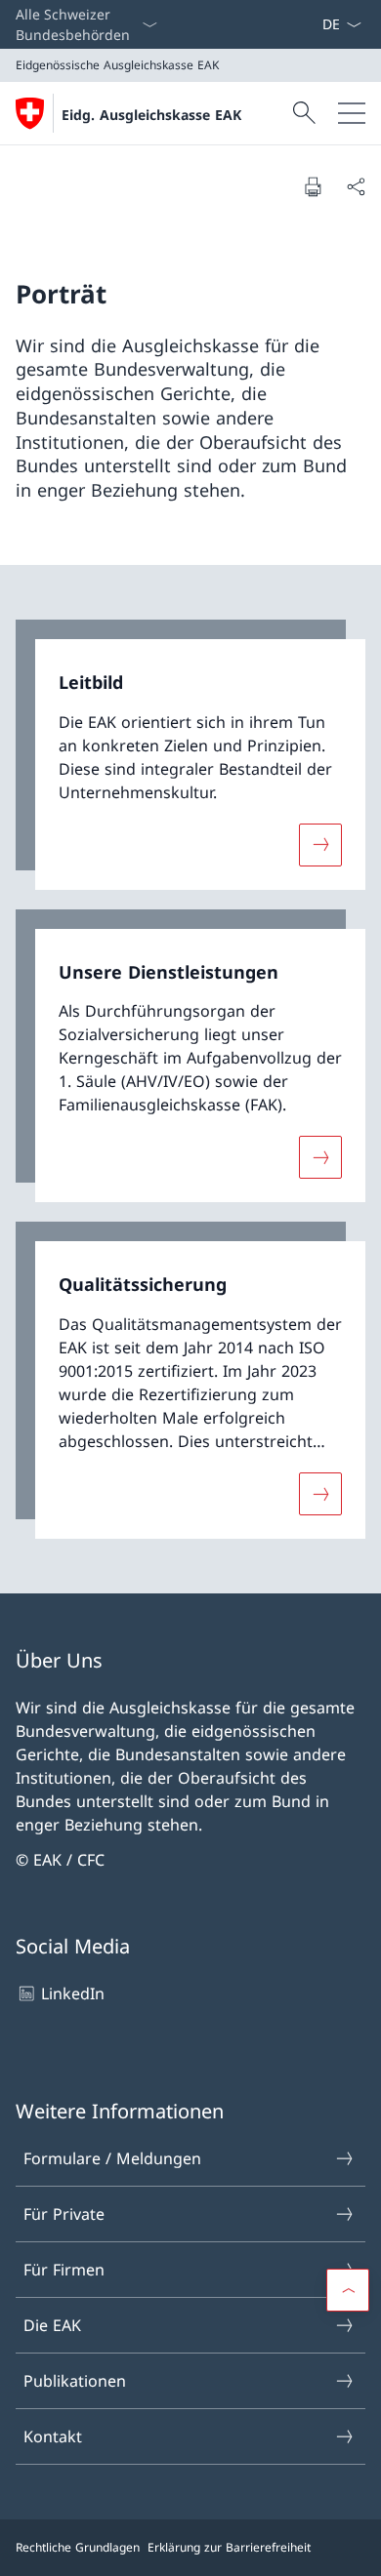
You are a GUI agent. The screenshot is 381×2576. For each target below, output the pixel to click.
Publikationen (75, 2381)
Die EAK (52, 2325)
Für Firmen (64, 2270)
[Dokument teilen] (356, 186)
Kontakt (53, 2436)
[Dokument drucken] (313, 186)
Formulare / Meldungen (112, 2158)
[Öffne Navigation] (352, 113)
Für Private (64, 2214)
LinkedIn (73, 1993)
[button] (348, 2290)
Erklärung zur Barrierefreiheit (229, 2547)
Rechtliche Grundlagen (78, 2547)
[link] (190, 755)
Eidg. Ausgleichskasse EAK (151, 115)
